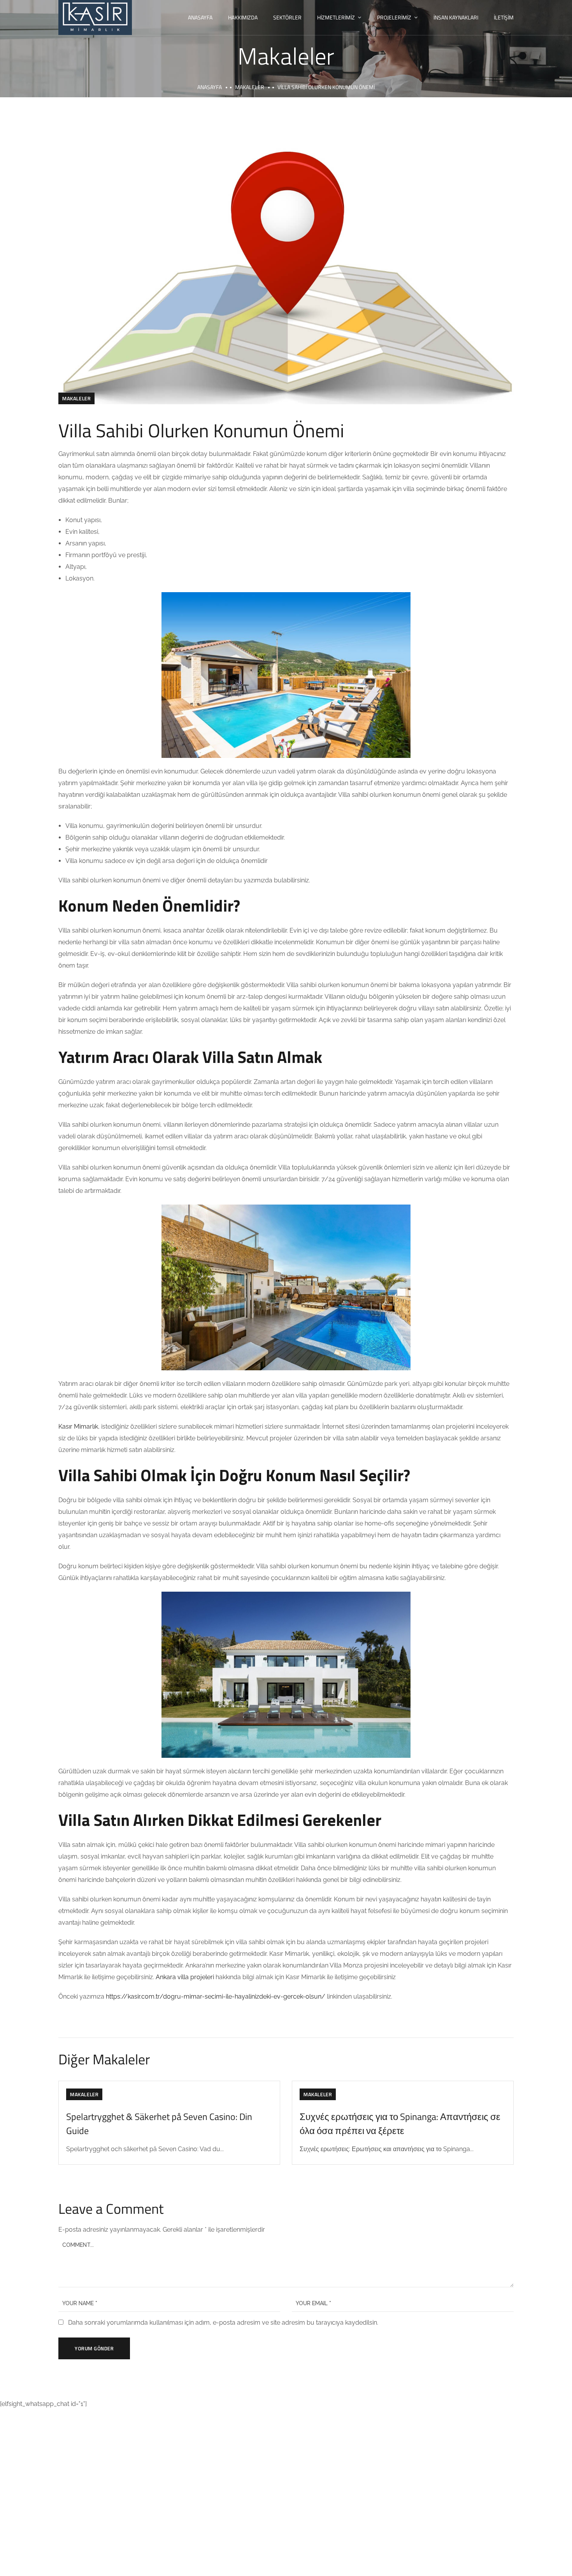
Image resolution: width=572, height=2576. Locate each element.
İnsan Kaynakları (456, 17)
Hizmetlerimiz (336, 17)
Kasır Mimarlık (78, 1427)
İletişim (504, 17)
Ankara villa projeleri (185, 1977)
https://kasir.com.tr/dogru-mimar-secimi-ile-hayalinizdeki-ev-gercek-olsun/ (216, 1996)
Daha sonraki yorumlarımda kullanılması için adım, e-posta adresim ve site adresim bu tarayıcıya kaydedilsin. (223, 2323)
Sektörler (287, 17)
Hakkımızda (243, 17)
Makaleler (250, 87)
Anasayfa (200, 17)
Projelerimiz (394, 17)
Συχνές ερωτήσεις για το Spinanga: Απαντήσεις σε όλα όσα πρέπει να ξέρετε (400, 2124)
